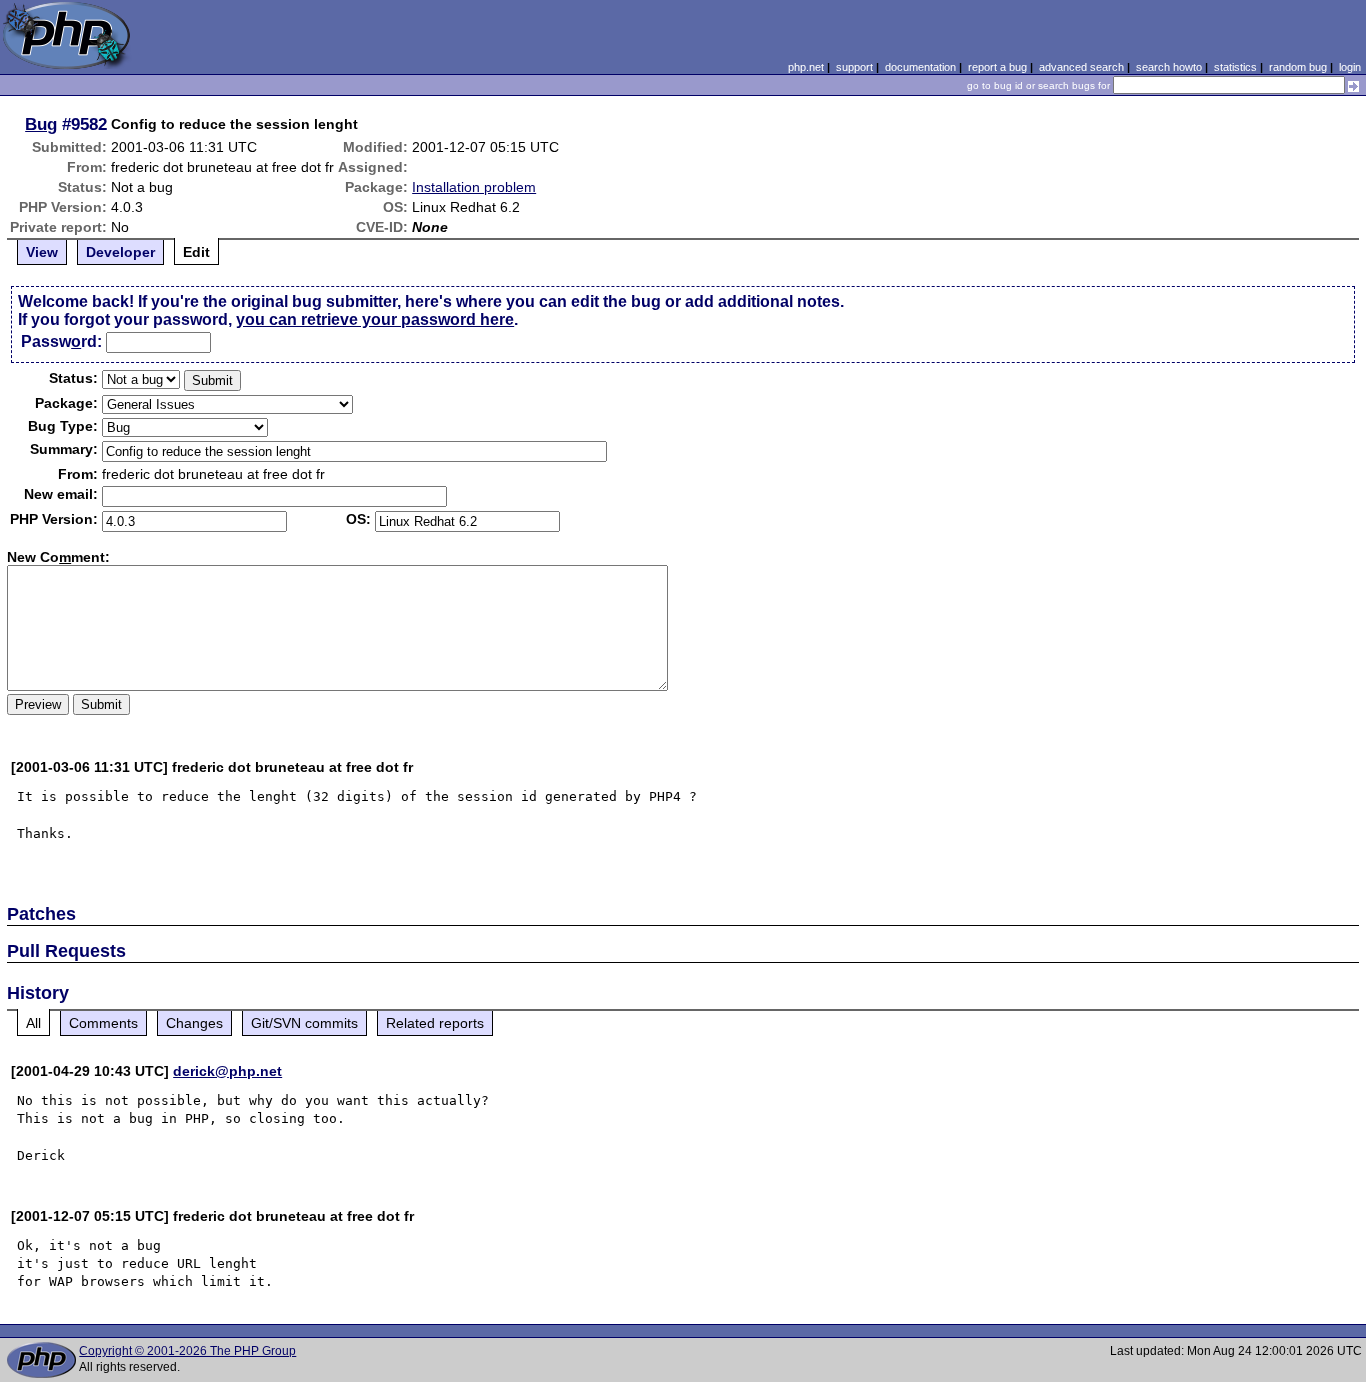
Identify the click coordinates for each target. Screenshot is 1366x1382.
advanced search (1081, 67)
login (1350, 67)
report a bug (997, 67)
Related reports (435, 1023)
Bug (41, 124)
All (33, 1023)
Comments (103, 1023)
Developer (120, 252)
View (42, 252)
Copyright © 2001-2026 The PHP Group (187, 1351)
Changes (194, 1023)
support (854, 67)
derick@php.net (227, 1071)
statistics (1235, 67)
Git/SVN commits (304, 1023)
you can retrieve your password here (375, 319)
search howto (1169, 67)
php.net (806, 67)
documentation (920, 67)
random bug (1298, 67)
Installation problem (474, 187)
